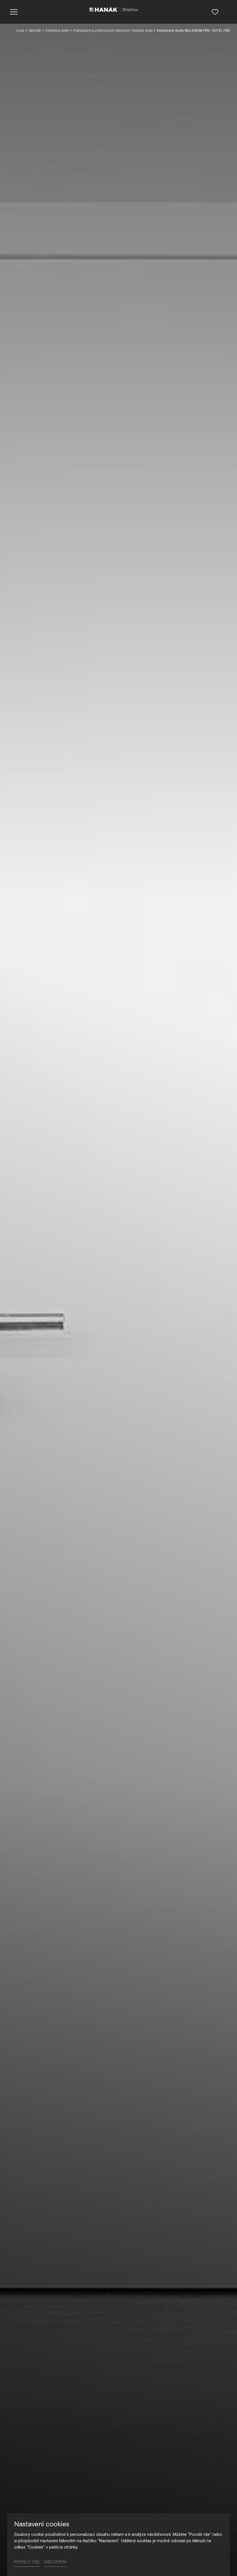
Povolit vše (27, 2562)
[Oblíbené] (215, 12)
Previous (7, 1312)
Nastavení (55, 2562)
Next (230, 1312)
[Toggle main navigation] (14, 12)
